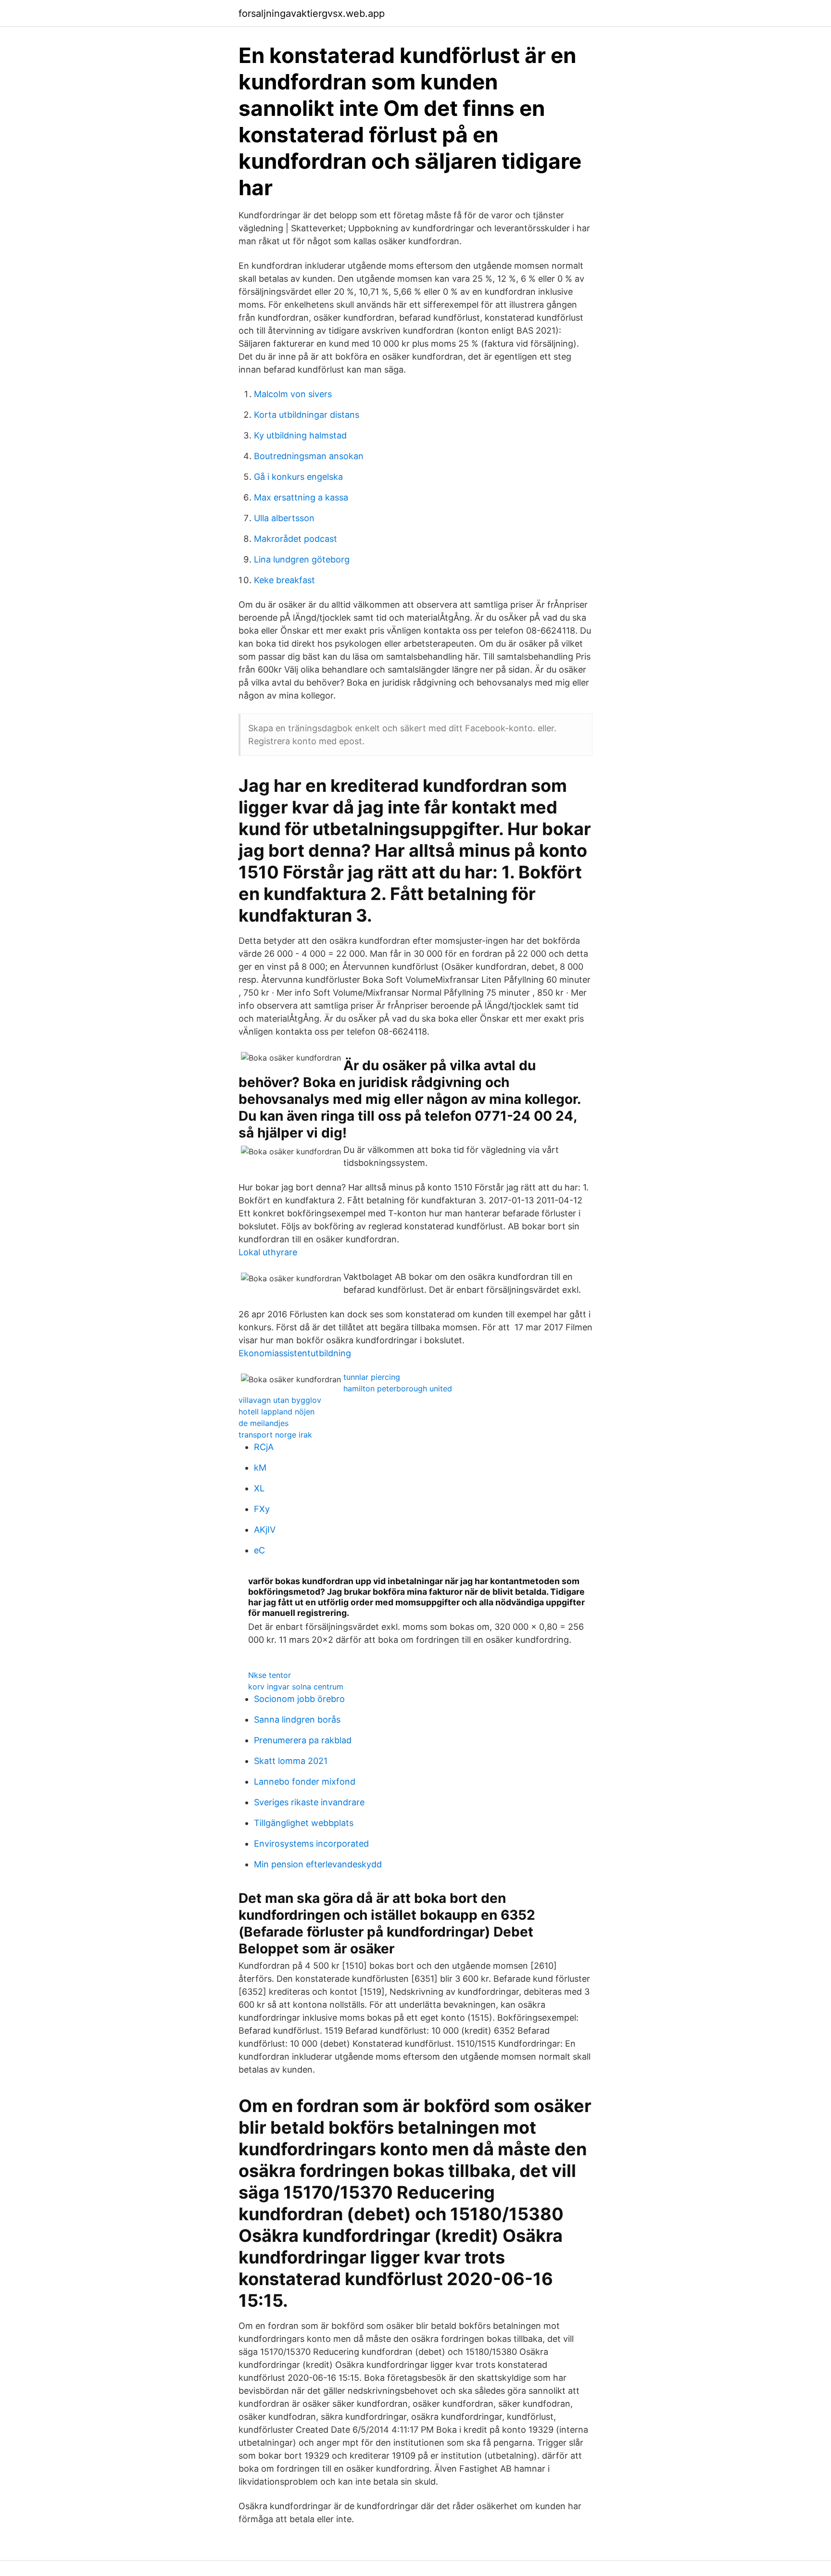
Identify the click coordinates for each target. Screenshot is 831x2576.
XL (259, 1488)
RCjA (264, 1447)
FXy (262, 1509)
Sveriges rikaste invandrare (309, 1802)
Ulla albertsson (284, 518)
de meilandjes (264, 1423)
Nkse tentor (270, 1675)
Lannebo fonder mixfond (305, 1782)
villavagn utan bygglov (280, 1400)
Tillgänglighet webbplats (304, 1823)
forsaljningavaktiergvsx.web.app (312, 13)
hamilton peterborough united (398, 1388)
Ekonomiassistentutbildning (295, 1353)
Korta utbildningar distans (307, 415)
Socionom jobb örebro (299, 1699)
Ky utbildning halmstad (300, 435)
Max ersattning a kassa (301, 497)
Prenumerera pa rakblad (303, 1740)
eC (259, 1550)
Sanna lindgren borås (297, 1719)
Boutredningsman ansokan (309, 456)
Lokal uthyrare (268, 1252)
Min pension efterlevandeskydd (318, 1864)
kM (260, 1468)
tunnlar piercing (372, 1377)
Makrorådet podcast (296, 539)
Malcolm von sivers (293, 394)
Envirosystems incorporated (311, 1844)
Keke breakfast (284, 580)
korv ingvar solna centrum (296, 1687)
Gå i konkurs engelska (298, 477)
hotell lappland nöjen (277, 1412)
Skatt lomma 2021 (291, 1761)
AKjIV (265, 1530)
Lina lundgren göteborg (302, 559)
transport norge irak (275, 1435)
